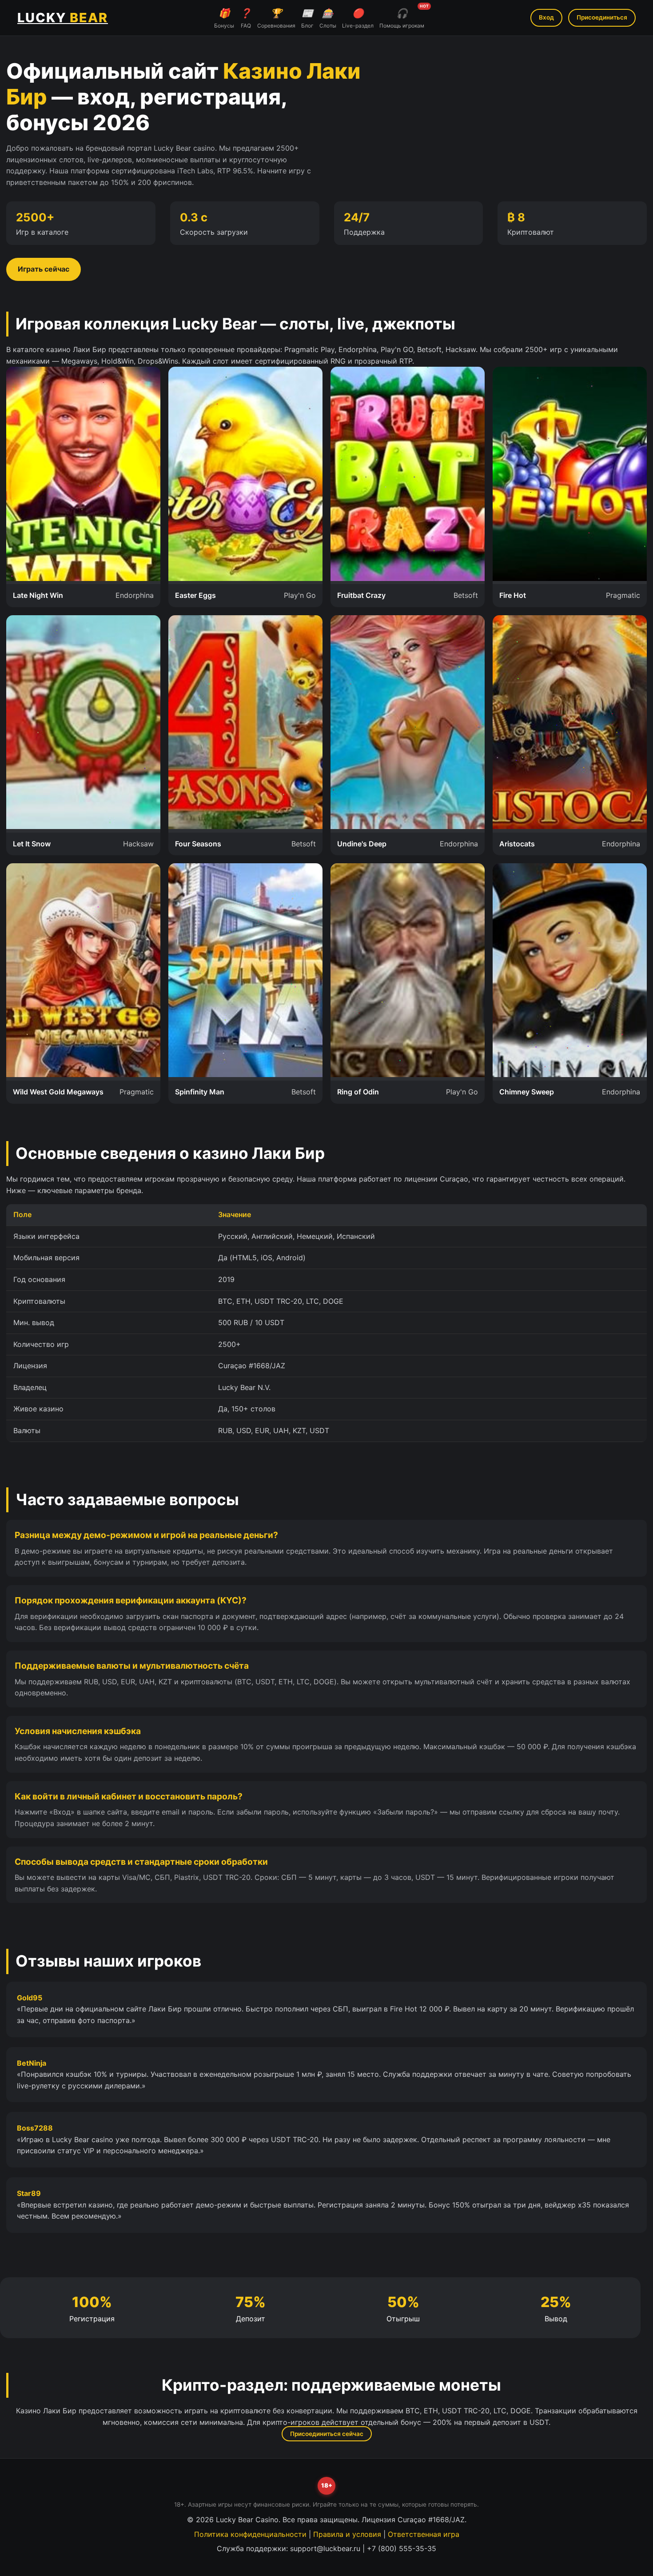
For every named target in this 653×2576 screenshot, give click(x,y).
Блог (307, 18)
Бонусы (224, 18)
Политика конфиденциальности (250, 2534)
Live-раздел (358, 18)
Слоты (328, 18)
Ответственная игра (424, 2534)
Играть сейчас (44, 269)
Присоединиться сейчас (327, 2434)
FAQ (246, 18)
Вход (546, 17)
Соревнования (276, 18)
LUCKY (63, 18)
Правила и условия (347, 2534)
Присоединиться (602, 17)
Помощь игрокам (402, 17)
